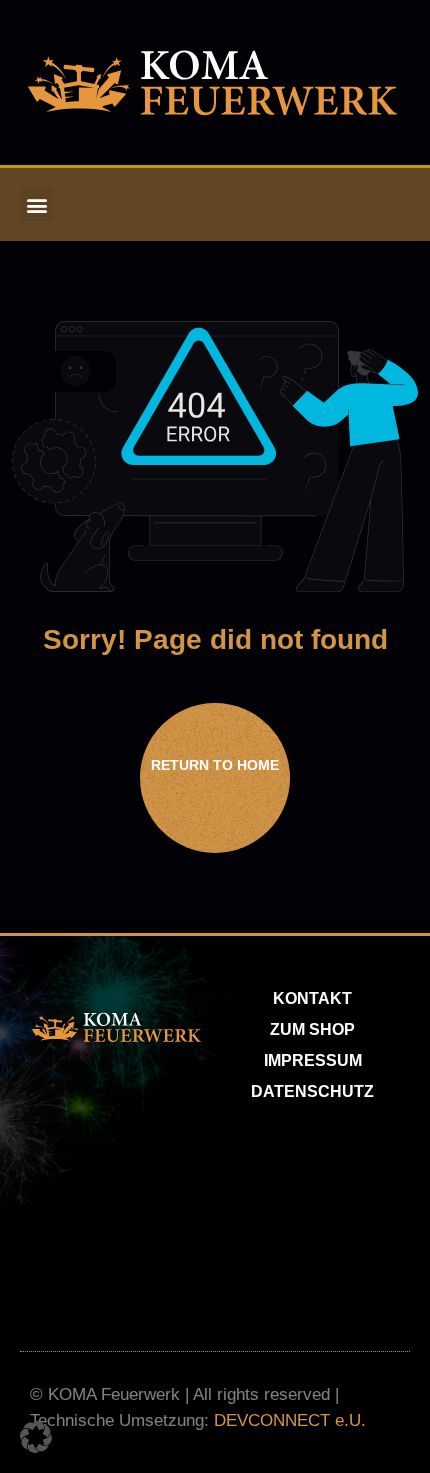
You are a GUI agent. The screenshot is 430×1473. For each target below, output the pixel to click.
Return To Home (215, 765)
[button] (36, 204)
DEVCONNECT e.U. (290, 1420)
